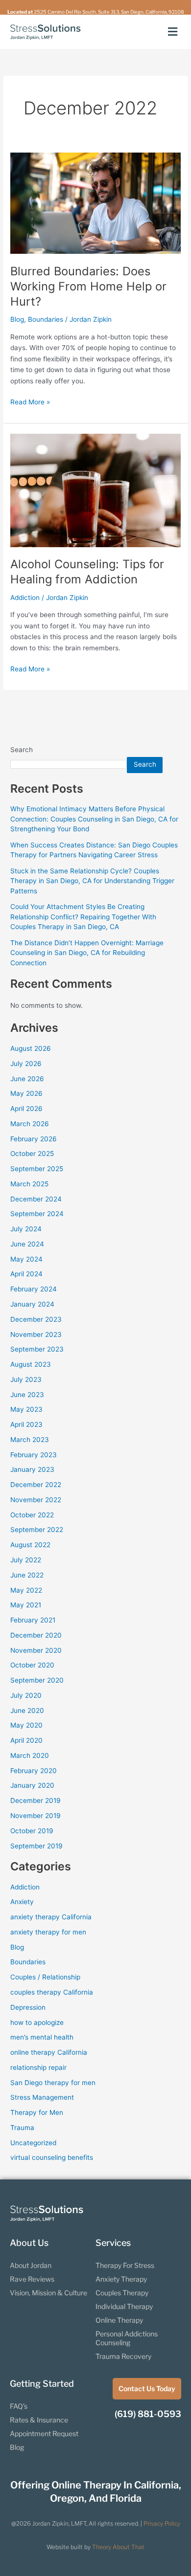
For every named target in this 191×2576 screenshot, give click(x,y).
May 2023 (26, 1409)
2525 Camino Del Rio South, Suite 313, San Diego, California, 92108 (109, 12)
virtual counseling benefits (52, 2157)
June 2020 (27, 1710)
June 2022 (27, 1575)
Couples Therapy (122, 2293)
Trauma (22, 2128)
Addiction (25, 598)
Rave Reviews (32, 2279)
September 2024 (37, 1214)
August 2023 (31, 1364)
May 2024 (26, 1259)
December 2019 (36, 1800)
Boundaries (46, 319)
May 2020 (26, 1725)
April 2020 (26, 1740)
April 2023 (26, 1424)
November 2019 (36, 1816)
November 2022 (36, 1500)
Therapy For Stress (125, 2265)
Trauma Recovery (123, 2356)
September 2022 (37, 1530)
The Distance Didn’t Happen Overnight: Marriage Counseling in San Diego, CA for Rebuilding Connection (87, 953)
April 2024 (26, 1274)
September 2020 (37, 1680)
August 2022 (30, 1545)
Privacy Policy (162, 2523)
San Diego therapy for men (53, 2083)
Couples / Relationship (45, 1977)
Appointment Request (44, 2433)
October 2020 (32, 1665)
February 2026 (34, 1139)
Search (22, 750)
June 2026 (27, 1079)
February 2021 (33, 1620)
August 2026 (31, 1048)
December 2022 (36, 1485)
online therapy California (49, 2052)
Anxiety (22, 1902)
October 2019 (32, 1831)
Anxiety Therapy (121, 2279)
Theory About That (118, 2547)
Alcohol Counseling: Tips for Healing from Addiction (87, 572)
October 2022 (32, 1515)
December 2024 (36, 1199)
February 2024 (34, 1289)
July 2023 (26, 1379)
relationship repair (38, 2067)
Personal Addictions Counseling (127, 2338)
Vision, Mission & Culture (48, 2293)
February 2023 (34, 1455)
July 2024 (26, 1229)
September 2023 (37, 1349)
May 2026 (26, 1093)
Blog (17, 319)
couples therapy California (52, 1992)
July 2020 (26, 1695)
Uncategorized (33, 2143)
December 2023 (36, 1319)
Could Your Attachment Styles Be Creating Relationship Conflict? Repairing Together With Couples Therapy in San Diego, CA (83, 917)
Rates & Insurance (39, 2420)
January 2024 (32, 1304)
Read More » (30, 401)
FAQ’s (19, 2406)
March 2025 (29, 1184)
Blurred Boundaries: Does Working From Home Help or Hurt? (88, 286)
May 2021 (26, 1605)
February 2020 (34, 1771)
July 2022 (26, 1560)
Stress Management (42, 2097)
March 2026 (30, 1124)
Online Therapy (119, 2320)
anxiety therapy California (51, 1917)
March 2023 (30, 1440)
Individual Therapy (124, 2306)
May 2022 (26, 1590)
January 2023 (32, 1469)
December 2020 (36, 1635)
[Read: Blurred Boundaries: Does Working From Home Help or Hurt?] (95, 203)
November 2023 (36, 1334)
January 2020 (32, 1785)
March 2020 (30, 1755)
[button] (173, 32)
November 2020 (36, 1650)
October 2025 (32, 1154)
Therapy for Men (37, 2112)
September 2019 (36, 1846)
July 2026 (26, 1064)
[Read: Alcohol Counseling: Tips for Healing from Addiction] (95, 489)
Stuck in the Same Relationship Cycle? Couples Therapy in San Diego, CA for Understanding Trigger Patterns (92, 881)
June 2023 (27, 1395)
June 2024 (27, 1244)
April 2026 (26, 1109)
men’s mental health (42, 2037)
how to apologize (37, 2022)
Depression (28, 2007)
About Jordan (31, 2265)
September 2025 (37, 1169)
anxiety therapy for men (48, 1932)
